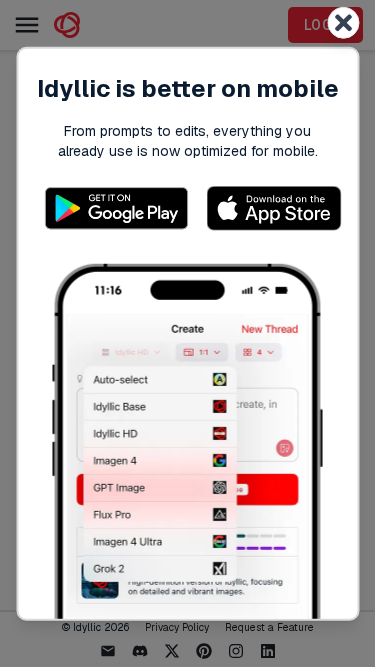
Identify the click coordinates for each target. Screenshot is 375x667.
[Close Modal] (343, 22)
